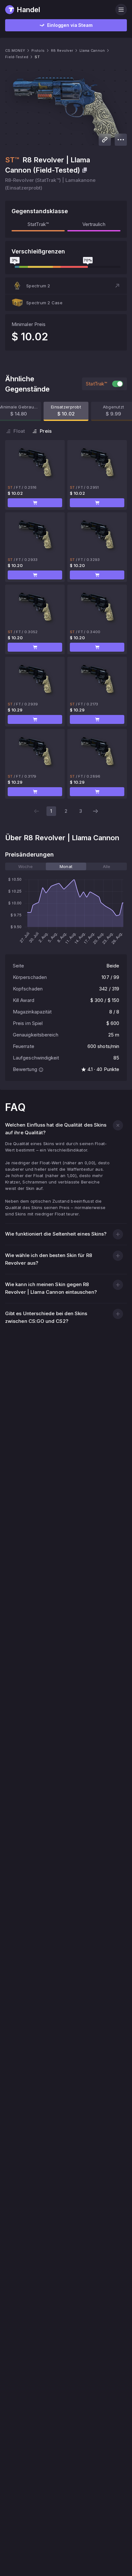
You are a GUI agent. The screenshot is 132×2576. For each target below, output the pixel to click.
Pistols (38, 50)
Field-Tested (17, 57)
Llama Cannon (92, 50)
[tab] (25, 866)
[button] (66, 286)
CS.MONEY (15, 50)
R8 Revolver (62, 50)
